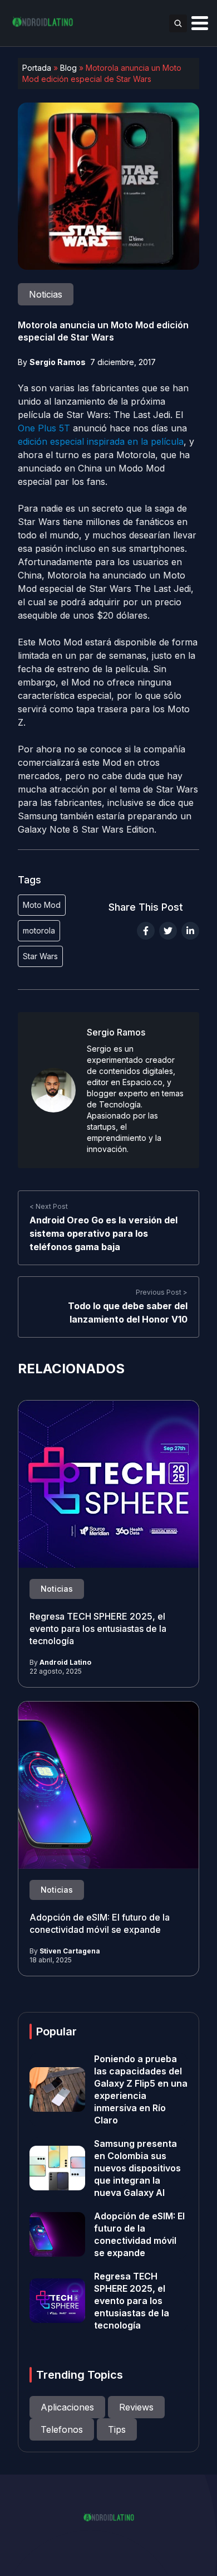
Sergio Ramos (58, 362)
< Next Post (49, 1206)
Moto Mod (42, 905)
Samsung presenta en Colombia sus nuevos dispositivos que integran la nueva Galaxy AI (137, 2168)
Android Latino (65, 1662)
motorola (39, 930)
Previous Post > (162, 1292)
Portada (37, 68)
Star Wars (40, 956)
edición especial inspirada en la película (101, 441)
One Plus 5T (44, 428)
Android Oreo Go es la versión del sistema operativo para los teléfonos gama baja (103, 1233)
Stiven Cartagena (70, 1951)
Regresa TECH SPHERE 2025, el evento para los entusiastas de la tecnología (98, 1629)
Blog (68, 68)
